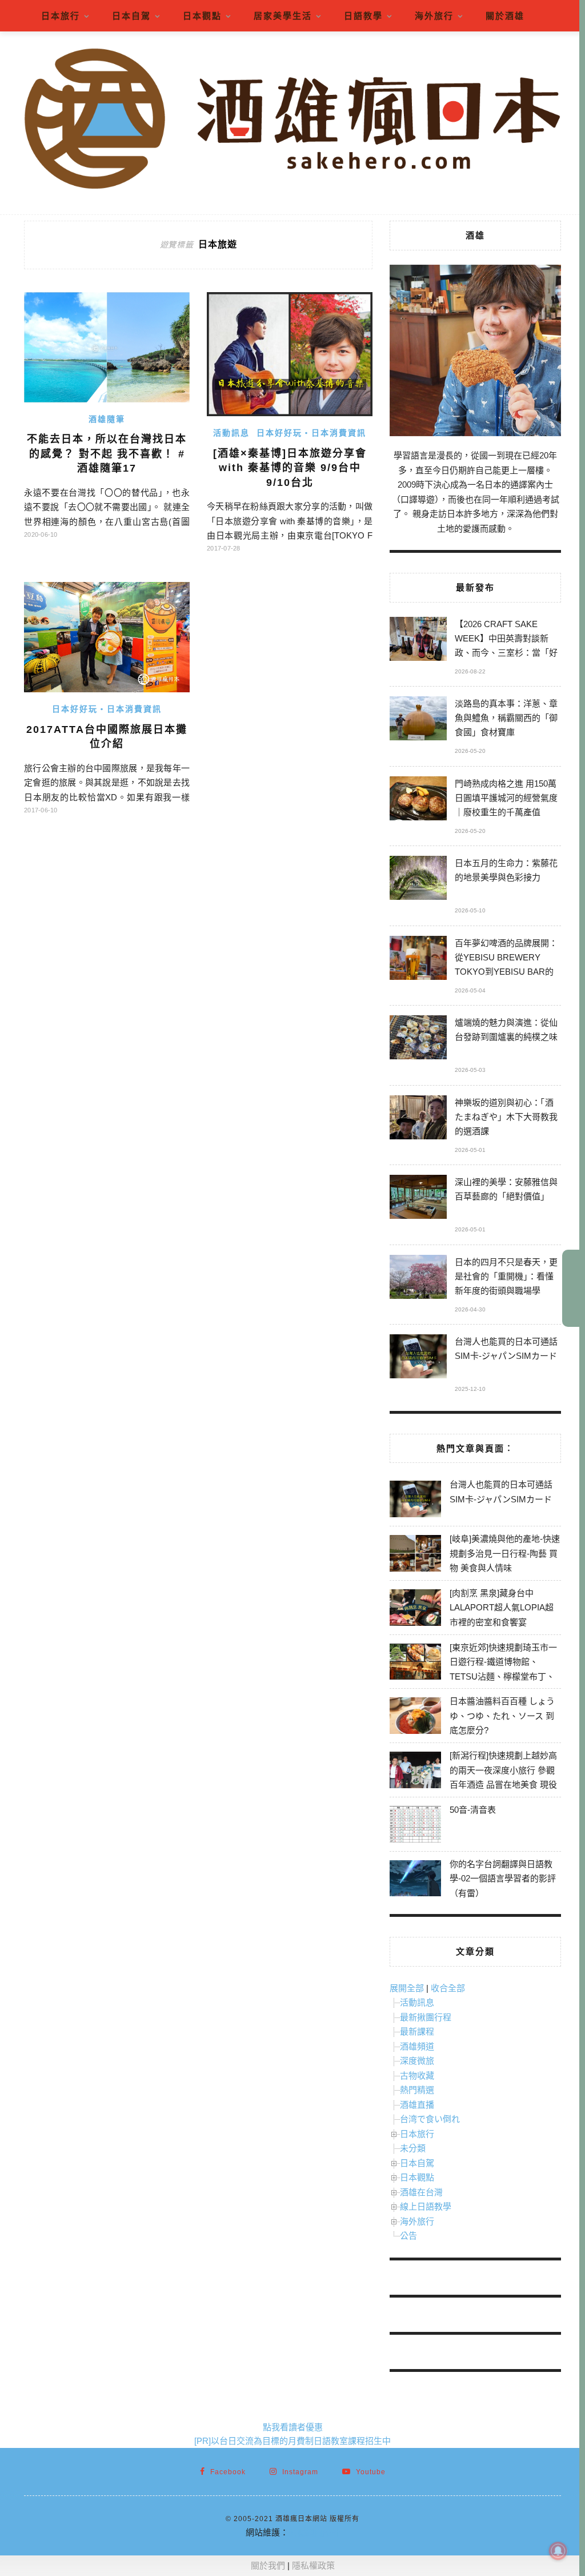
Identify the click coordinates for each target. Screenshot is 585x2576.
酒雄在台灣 (421, 2192)
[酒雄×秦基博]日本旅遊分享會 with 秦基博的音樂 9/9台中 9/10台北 (290, 468)
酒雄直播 (417, 2105)
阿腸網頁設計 (314, 2532)
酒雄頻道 (417, 2046)
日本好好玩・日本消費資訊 (311, 433)
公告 (408, 2236)
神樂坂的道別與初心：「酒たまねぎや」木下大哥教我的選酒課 (506, 1117)
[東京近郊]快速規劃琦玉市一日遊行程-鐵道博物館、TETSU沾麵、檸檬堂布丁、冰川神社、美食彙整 (503, 1669)
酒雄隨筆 (107, 419)
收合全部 (448, 1988)
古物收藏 (417, 2075)
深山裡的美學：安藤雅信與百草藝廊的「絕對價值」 (506, 1189)
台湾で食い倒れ (430, 2119)
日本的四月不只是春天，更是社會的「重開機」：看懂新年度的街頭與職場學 (506, 1276)
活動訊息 (231, 433)
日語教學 (363, 16)
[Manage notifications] (558, 2551)
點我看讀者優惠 (293, 2427)
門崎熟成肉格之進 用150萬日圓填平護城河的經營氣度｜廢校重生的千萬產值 (506, 798)
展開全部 (407, 1988)
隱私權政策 (313, 2565)
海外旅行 (434, 16)
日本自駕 (131, 16)
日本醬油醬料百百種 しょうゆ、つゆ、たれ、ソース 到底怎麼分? (502, 1716)
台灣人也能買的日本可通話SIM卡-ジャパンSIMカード (506, 1349)
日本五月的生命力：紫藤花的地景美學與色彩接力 (506, 870)
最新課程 (417, 2031)
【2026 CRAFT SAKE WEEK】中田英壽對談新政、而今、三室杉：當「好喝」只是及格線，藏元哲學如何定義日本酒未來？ (506, 640)
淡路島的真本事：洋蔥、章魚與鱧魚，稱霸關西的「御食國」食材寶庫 (506, 718)
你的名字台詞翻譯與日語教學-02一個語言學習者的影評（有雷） (503, 1879)
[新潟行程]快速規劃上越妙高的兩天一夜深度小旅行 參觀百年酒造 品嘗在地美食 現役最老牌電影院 (503, 1777)
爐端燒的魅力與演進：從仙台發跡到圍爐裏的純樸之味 (506, 1030)
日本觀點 (202, 16)
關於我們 (268, 2565)
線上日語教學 (426, 2206)
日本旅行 (61, 16)
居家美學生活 (283, 16)
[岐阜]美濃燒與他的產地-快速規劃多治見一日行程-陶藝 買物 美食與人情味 (505, 1553)
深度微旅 (417, 2061)
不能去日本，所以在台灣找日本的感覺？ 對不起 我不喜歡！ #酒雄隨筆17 (107, 454)
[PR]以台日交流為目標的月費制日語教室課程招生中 (292, 2441)
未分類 (413, 2148)
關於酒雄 (505, 16)
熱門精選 (417, 2090)
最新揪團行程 (426, 2017)
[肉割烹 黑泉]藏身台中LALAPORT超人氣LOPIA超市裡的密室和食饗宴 (502, 1608)
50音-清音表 (473, 1810)
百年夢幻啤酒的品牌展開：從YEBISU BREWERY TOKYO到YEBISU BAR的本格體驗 (506, 959)
